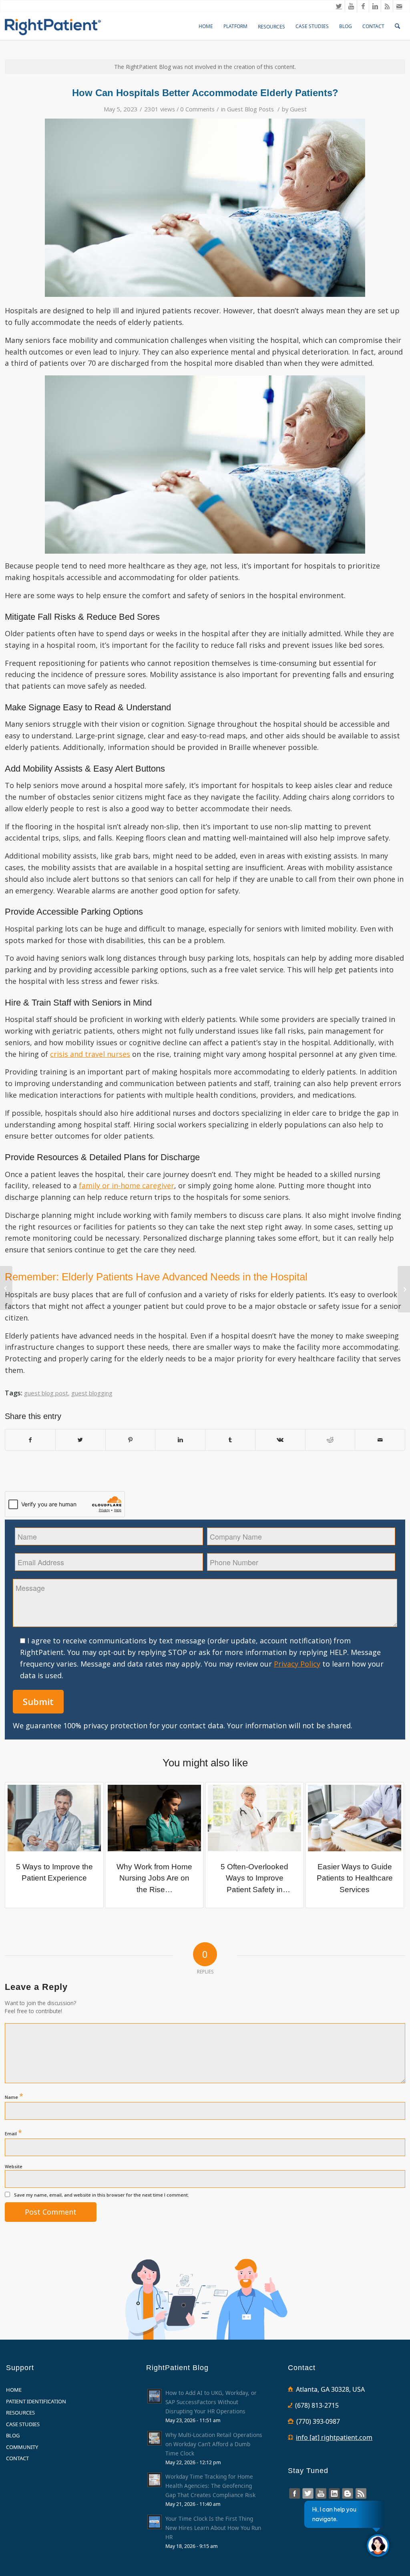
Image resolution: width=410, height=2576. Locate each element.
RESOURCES (20, 2413)
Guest (298, 109)
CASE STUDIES (23, 2424)
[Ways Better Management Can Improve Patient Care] (6, 1288)
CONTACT (17, 2458)
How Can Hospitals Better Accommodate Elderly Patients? (205, 93)
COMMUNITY (22, 2447)
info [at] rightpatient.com (334, 2437)
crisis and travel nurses (90, 1054)
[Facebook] (363, 6)
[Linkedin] (375, 6)
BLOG (13, 2435)
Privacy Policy (297, 1664)
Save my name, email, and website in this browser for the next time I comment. (101, 2195)
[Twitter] (339, 6)
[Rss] (387, 6)
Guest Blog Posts (250, 109)
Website (14, 2166)
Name (14, 2096)
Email (13, 2133)
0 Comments (197, 109)
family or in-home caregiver (127, 1185)
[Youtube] (351, 6)
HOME (14, 2390)
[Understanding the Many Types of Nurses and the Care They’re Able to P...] (404, 1289)
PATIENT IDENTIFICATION (36, 2401)
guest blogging (92, 1393)
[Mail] (399, 6)
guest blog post (46, 1393)
